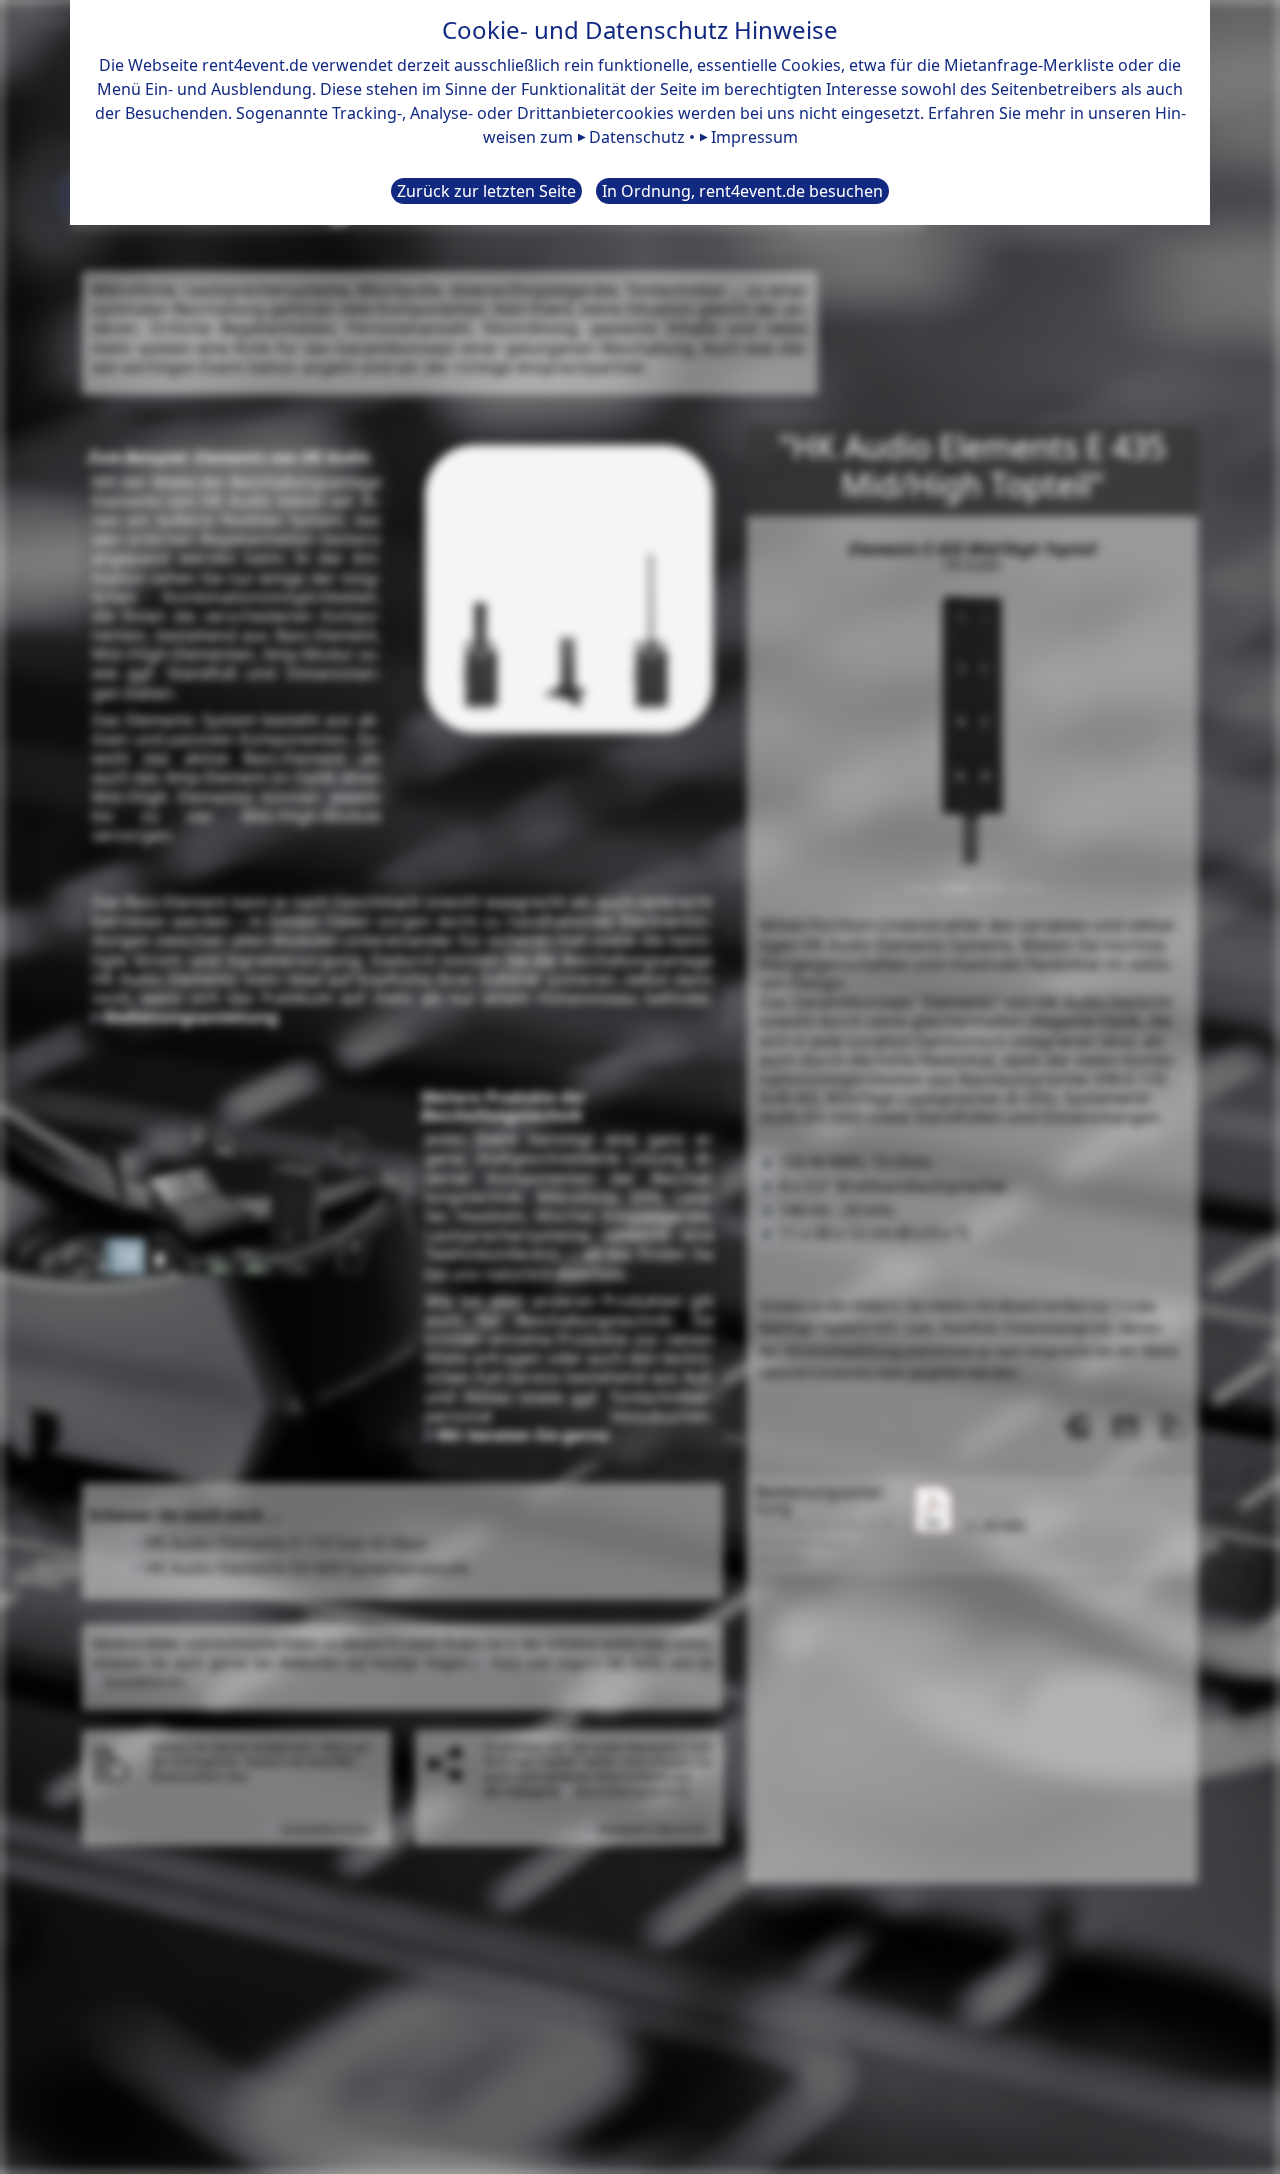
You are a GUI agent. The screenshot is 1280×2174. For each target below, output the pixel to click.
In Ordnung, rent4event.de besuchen (742, 191)
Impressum (754, 137)
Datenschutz (637, 137)
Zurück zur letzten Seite (486, 191)
